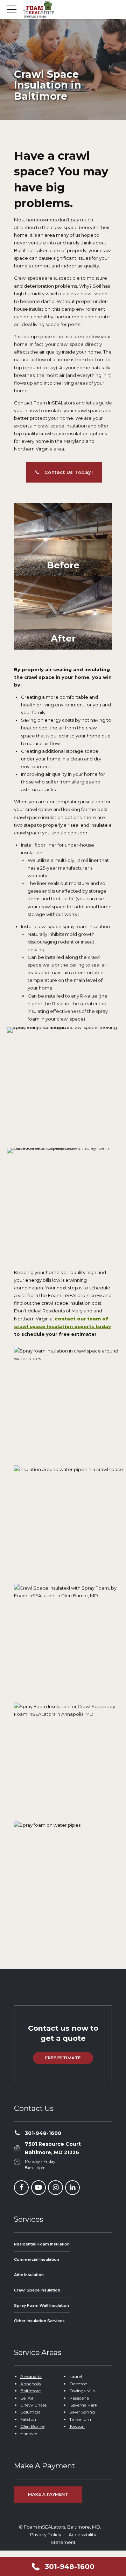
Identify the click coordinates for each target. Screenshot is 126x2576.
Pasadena (79, 2398)
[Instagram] (55, 2188)
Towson (77, 2426)
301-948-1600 (43, 2133)
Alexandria (31, 2376)
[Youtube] (38, 2188)
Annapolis (30, 2384)
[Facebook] (21, 2188)
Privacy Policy (46, 2535)
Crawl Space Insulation (37, 2290)
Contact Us (34, 2108)
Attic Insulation (29, 2275)
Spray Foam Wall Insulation (41, 2305)
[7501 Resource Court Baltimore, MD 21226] (17, 2148)
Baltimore (30, 2391)
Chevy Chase (33, 2405)
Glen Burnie (32, 2426)
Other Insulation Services (39, 2321)
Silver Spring (82, 2412)
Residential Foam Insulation (42, 2244)
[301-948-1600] (17, 2133)
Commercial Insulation (37, 2259)
